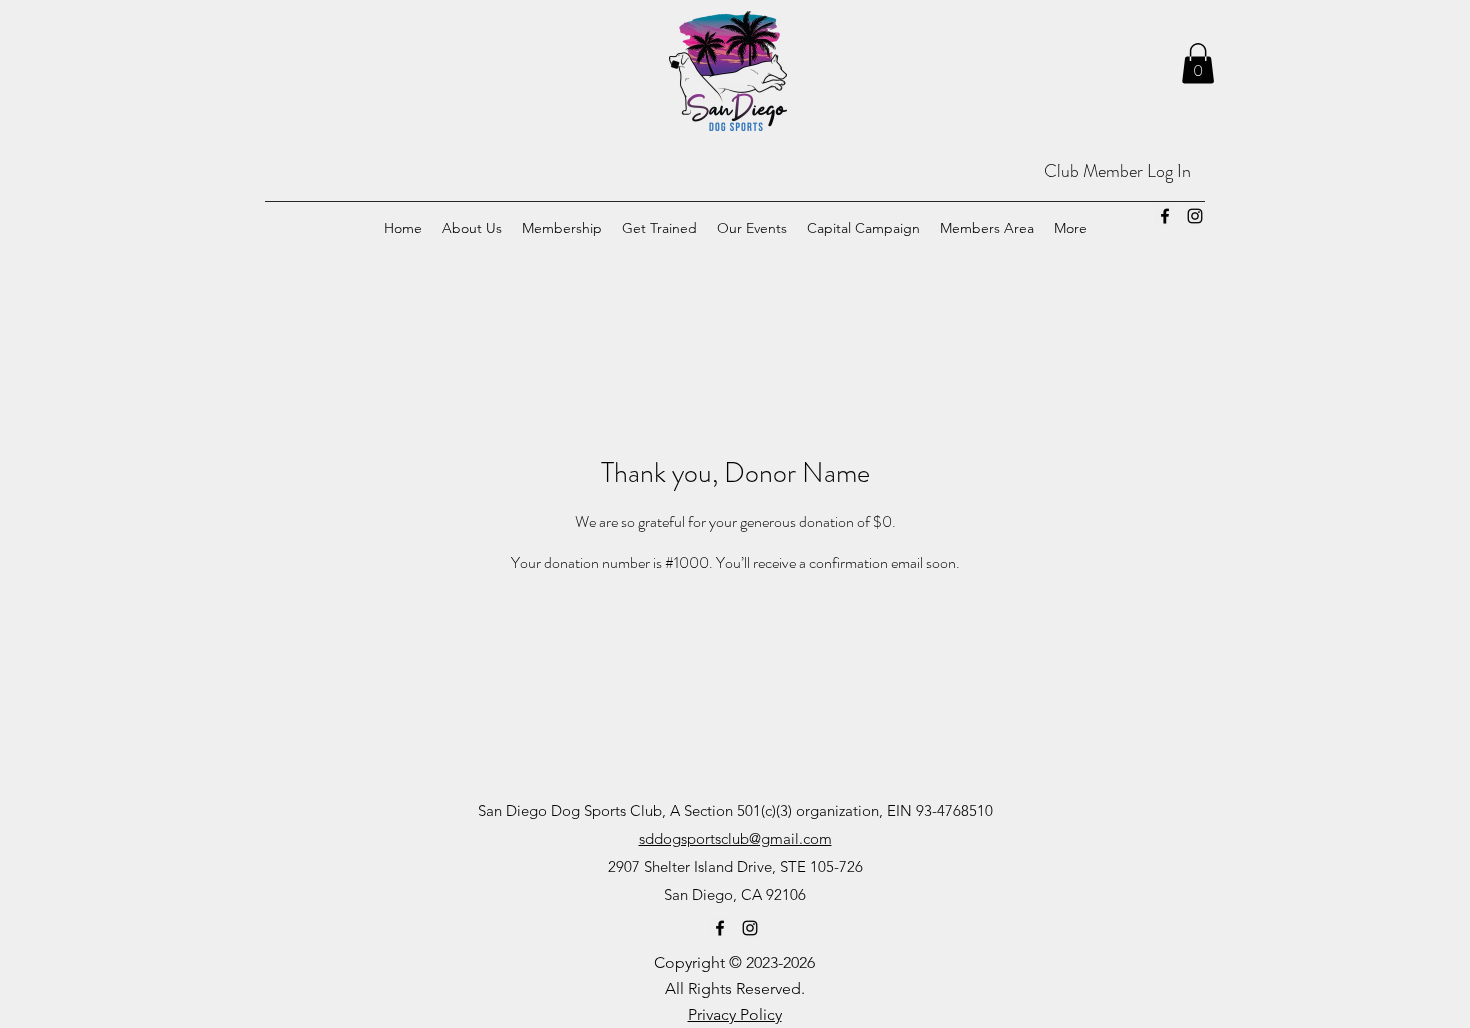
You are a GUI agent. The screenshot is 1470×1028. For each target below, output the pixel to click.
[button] (1198, 63)
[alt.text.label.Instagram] (1195, 216)
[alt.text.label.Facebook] (1165, 216)
